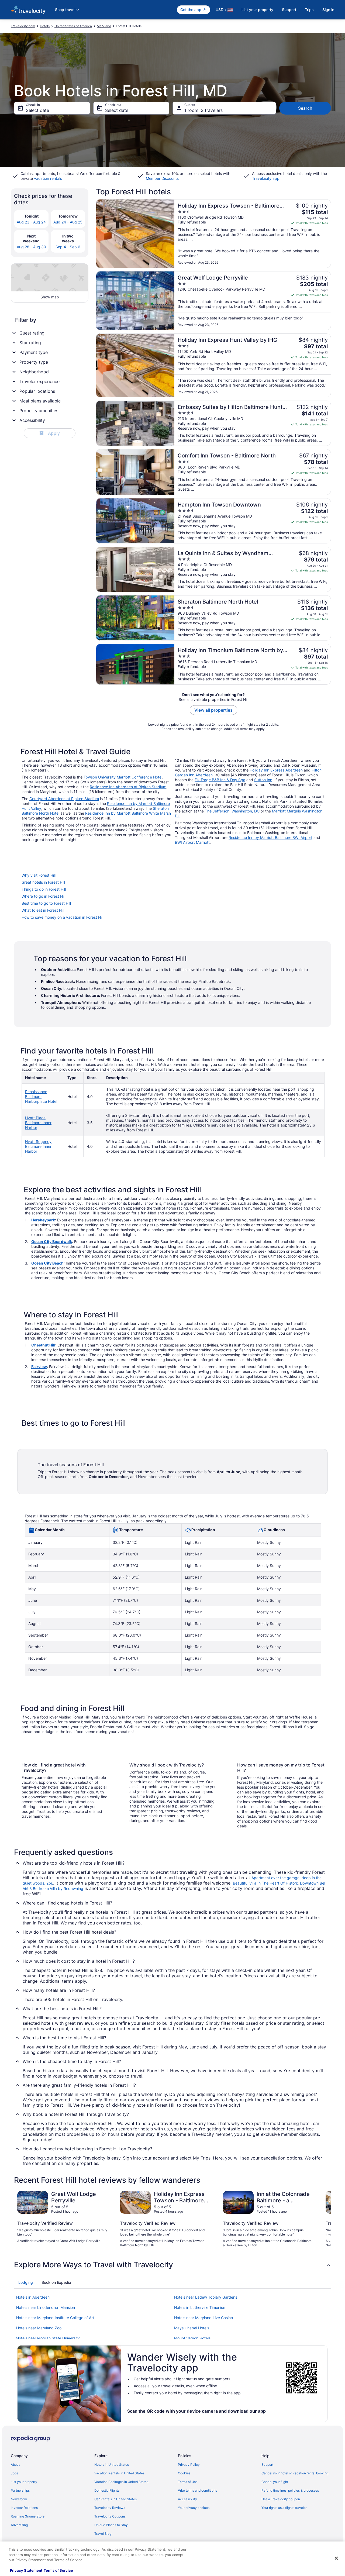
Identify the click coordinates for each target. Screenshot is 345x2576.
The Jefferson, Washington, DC (232, 811)
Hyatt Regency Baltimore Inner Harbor (38, 1146)
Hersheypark (43, 1220)
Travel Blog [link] (103, 2534)
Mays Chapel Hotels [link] (192, 2328)
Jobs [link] (14, 2473)
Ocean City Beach (47, 1263)
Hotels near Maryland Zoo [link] (39, 2328)
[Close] (336, 2558)
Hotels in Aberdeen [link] (33, 2297)
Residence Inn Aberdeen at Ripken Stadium (128, 787)
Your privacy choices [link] (194, 2508)
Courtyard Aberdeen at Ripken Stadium (64, 799)
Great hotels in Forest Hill (43, 882)
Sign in (328, 10)
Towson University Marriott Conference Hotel (123, 777)
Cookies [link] (184, 2473)
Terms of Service (58, 2570)
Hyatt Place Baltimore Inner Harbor (38, 1123)
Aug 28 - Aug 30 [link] (31, 247)
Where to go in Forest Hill (43, 896)
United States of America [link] (73, 26)
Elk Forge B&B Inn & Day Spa (220, 780)
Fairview (39, 1367)
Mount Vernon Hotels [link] (192, 2338)
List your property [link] (24, 2482)
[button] (172, 2265)
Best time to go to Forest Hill (46, 903)
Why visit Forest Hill (39, 875)
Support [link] (267, 2465)
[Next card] (325, 2219)
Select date (37, 110)
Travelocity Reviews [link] (110, 2508)
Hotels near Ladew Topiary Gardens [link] (206, 2297)
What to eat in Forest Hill (43, 910)
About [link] (15, 2465)
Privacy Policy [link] (189, 2465)
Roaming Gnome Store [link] (28, 2516)
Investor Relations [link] (24, 2508)
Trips (309, 10)
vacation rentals (48, 178)
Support (289, 10)
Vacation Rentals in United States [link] (119, 2473)
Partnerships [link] (20, 2490)
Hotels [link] (45, 26)
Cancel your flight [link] (275, 2482)
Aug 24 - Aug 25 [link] (68, 222)
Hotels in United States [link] (112, 2465)
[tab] (26, 2282)
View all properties (213, 710)
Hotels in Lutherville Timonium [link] (200, 2307)
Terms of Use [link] (188, 2482)
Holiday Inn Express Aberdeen (276, 770)
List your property (257, 10)
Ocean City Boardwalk (52, 1241)
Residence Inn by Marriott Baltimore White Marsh (128, 813)
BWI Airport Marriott (192, 842)
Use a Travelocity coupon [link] (281, 2499)
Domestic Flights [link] (107, 2490)
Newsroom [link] (19, 2499)
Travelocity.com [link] (23, 26)
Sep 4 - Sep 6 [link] (68, 247)
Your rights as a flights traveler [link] (284, 2508)
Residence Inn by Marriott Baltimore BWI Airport (270, 837)
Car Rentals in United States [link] (115, 2499)
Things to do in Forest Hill (44, 889)
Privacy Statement (26, 2570)
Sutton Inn (263, 780)
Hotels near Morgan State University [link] (48, 2338)
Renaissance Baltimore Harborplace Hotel (41, 1096)
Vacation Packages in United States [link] (121, 2482)
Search (305, 108)
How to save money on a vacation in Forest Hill (62, 917)
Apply (50, 433)
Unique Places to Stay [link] (111, 2525)
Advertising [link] (19, 2525)
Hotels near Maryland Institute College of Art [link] (55, 2318)
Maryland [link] (104, 26)
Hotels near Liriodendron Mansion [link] (46, 2307)
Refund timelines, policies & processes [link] (290, 2490)
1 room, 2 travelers (203, 110)
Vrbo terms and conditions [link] (197, 2490)
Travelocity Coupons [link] (110, 2516)
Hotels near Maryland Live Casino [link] (203, 2318)
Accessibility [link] (187, 2499)
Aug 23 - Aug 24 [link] (31, 222)
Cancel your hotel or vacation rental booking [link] (295, 2473)
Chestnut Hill (43, 1345)
